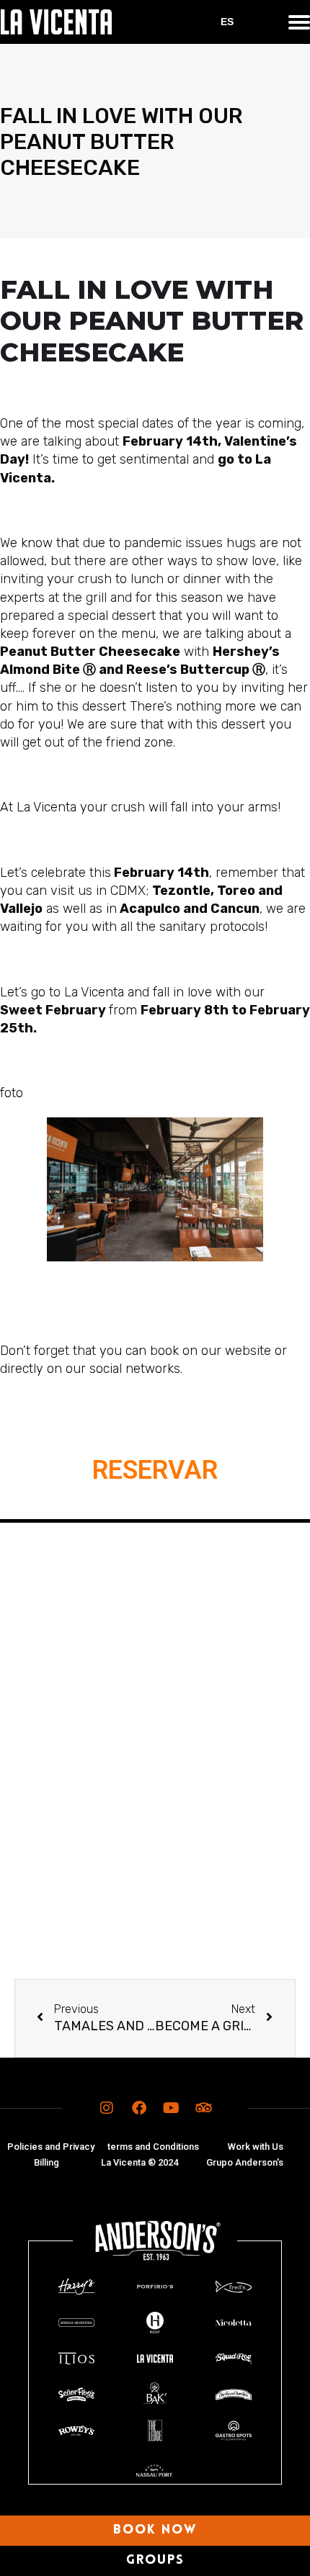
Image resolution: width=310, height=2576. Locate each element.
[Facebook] (139, 2108)
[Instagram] (107, 2108)
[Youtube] (172, 2108)
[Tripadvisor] (204, 2108)
